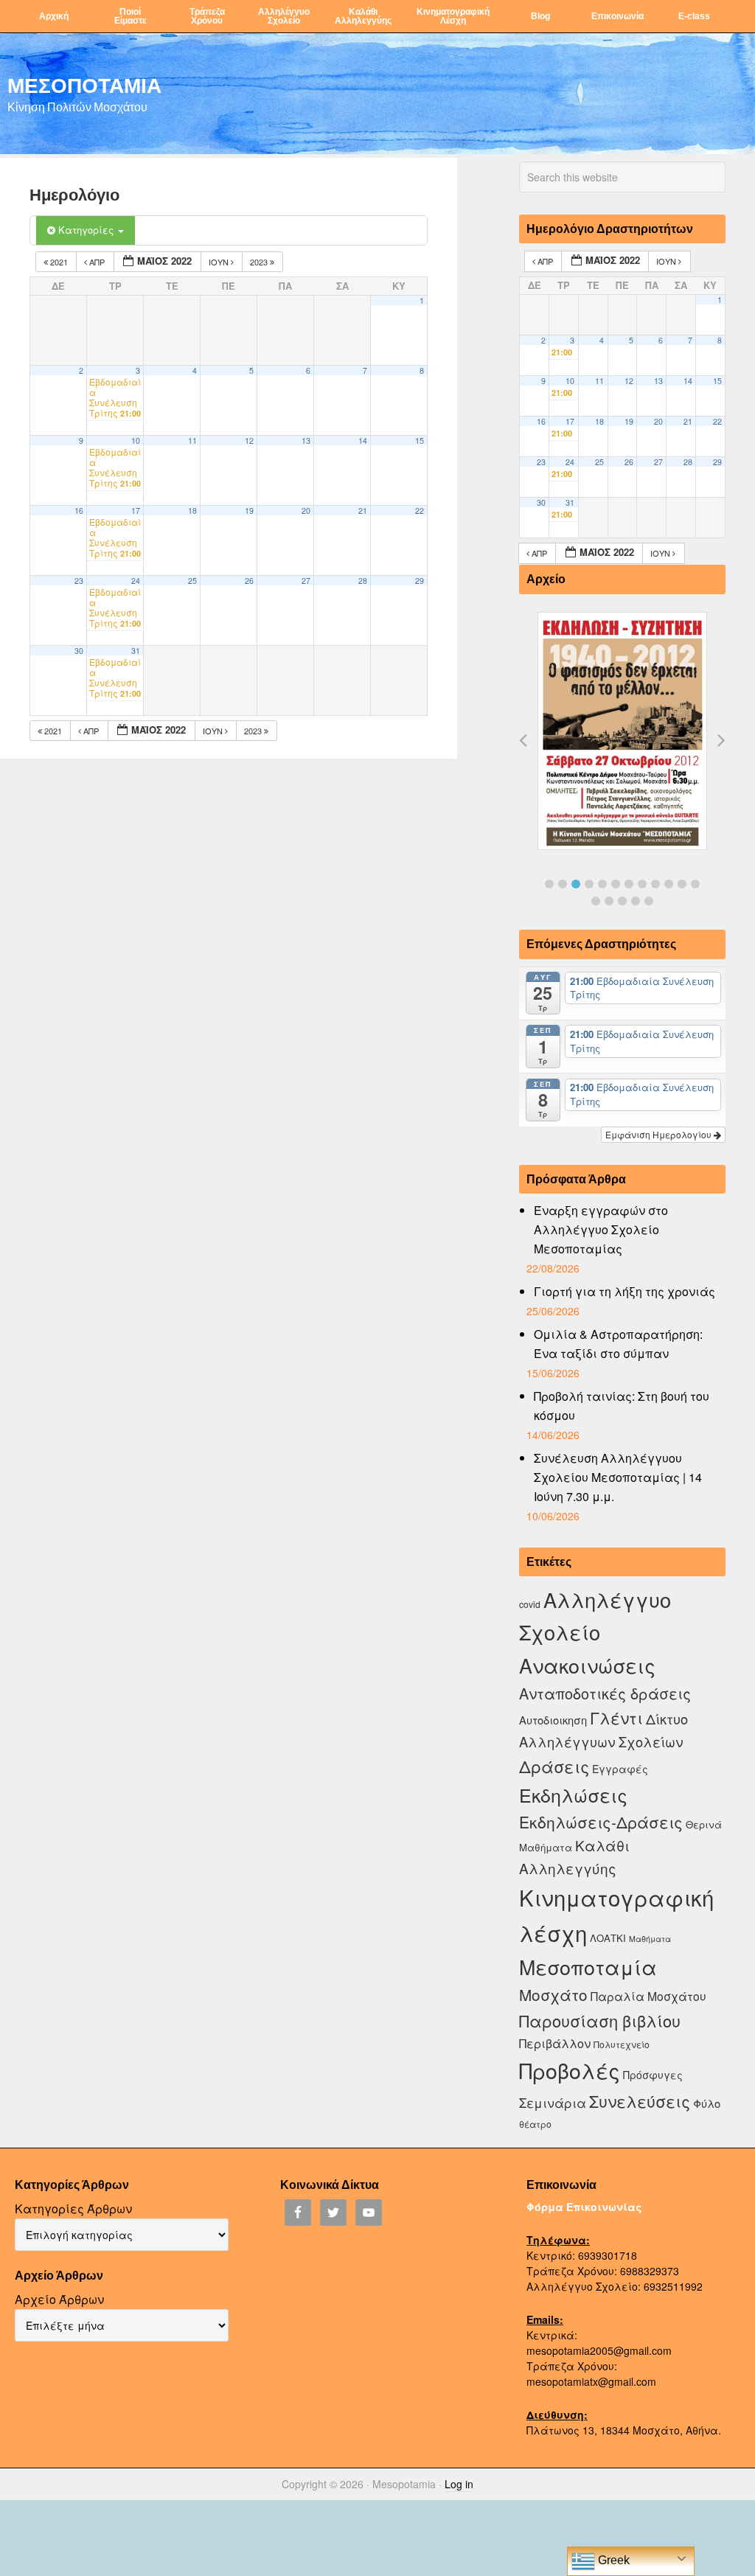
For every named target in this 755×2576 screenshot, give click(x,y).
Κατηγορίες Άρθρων (73, 2208)
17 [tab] (649, 901)
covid (530, 1604)
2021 (59, 262)
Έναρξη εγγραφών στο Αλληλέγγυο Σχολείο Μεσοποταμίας (601, 1229)
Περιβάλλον (555, 2043)
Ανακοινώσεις (587, 1665)
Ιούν (220, 262)
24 (136, 581)
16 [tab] (636, 901)
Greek (612, 2560)
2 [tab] (563, 884)
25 (192, 581)
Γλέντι (616, 1717)
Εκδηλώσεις (573, 1795)
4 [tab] (589, 884)
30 (79, 651)
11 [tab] (682, 884)
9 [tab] (655, 884)
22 (420, 511)
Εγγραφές (620, 1769)
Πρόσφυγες (653, 2075)
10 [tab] (669, 884)
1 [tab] (549, 884)
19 (249, 511)
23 (79, 581)
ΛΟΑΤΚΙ (608, 1938)
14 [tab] (609, 901)
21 (363, 511)
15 (420, 441)
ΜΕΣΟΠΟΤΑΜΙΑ (84, 85)
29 (420, 581)
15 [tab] (622, 901)
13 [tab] (596, 901)
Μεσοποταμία (588, 1967)
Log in (459, 2484)
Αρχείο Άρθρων (59, 2299)
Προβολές (570, 2070)
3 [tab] (576, 884)
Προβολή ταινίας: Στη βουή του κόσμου (622, 1406)
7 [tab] (629, 884)
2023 (260, 262)
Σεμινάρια (553, 2103)
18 (192, 511)
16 (79, 511)
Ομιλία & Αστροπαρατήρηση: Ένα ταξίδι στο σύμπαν (618, 1344)
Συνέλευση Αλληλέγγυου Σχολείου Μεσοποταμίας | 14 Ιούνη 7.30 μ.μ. (618, 1477)
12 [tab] (695, 884)
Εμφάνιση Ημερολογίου (660, 1134)
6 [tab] (616, 884)
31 (136, 651)
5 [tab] (602, 884)
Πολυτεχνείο (622, 2044)
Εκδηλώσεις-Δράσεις (601, 1822)
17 (136, 511)
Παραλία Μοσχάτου (648, 1996)
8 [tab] (642, 884)
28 (363, 581)
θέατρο (535, 2124)
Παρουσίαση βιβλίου (600, 2020)
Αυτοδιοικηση (553, 1720)
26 (249, 581)
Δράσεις (554, 1766)
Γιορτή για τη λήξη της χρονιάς (624, 1291)
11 (192, 441)
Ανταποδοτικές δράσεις (605, 1693)
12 (249, 441)
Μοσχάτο (553, 1994)
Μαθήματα (650, 1939)
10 (136, 441)
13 (306, 441)
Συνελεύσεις (640, 2101)
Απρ (97, 262)
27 (306, 581)
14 (363, 441)
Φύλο (707, 2103)
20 (306, 511)
